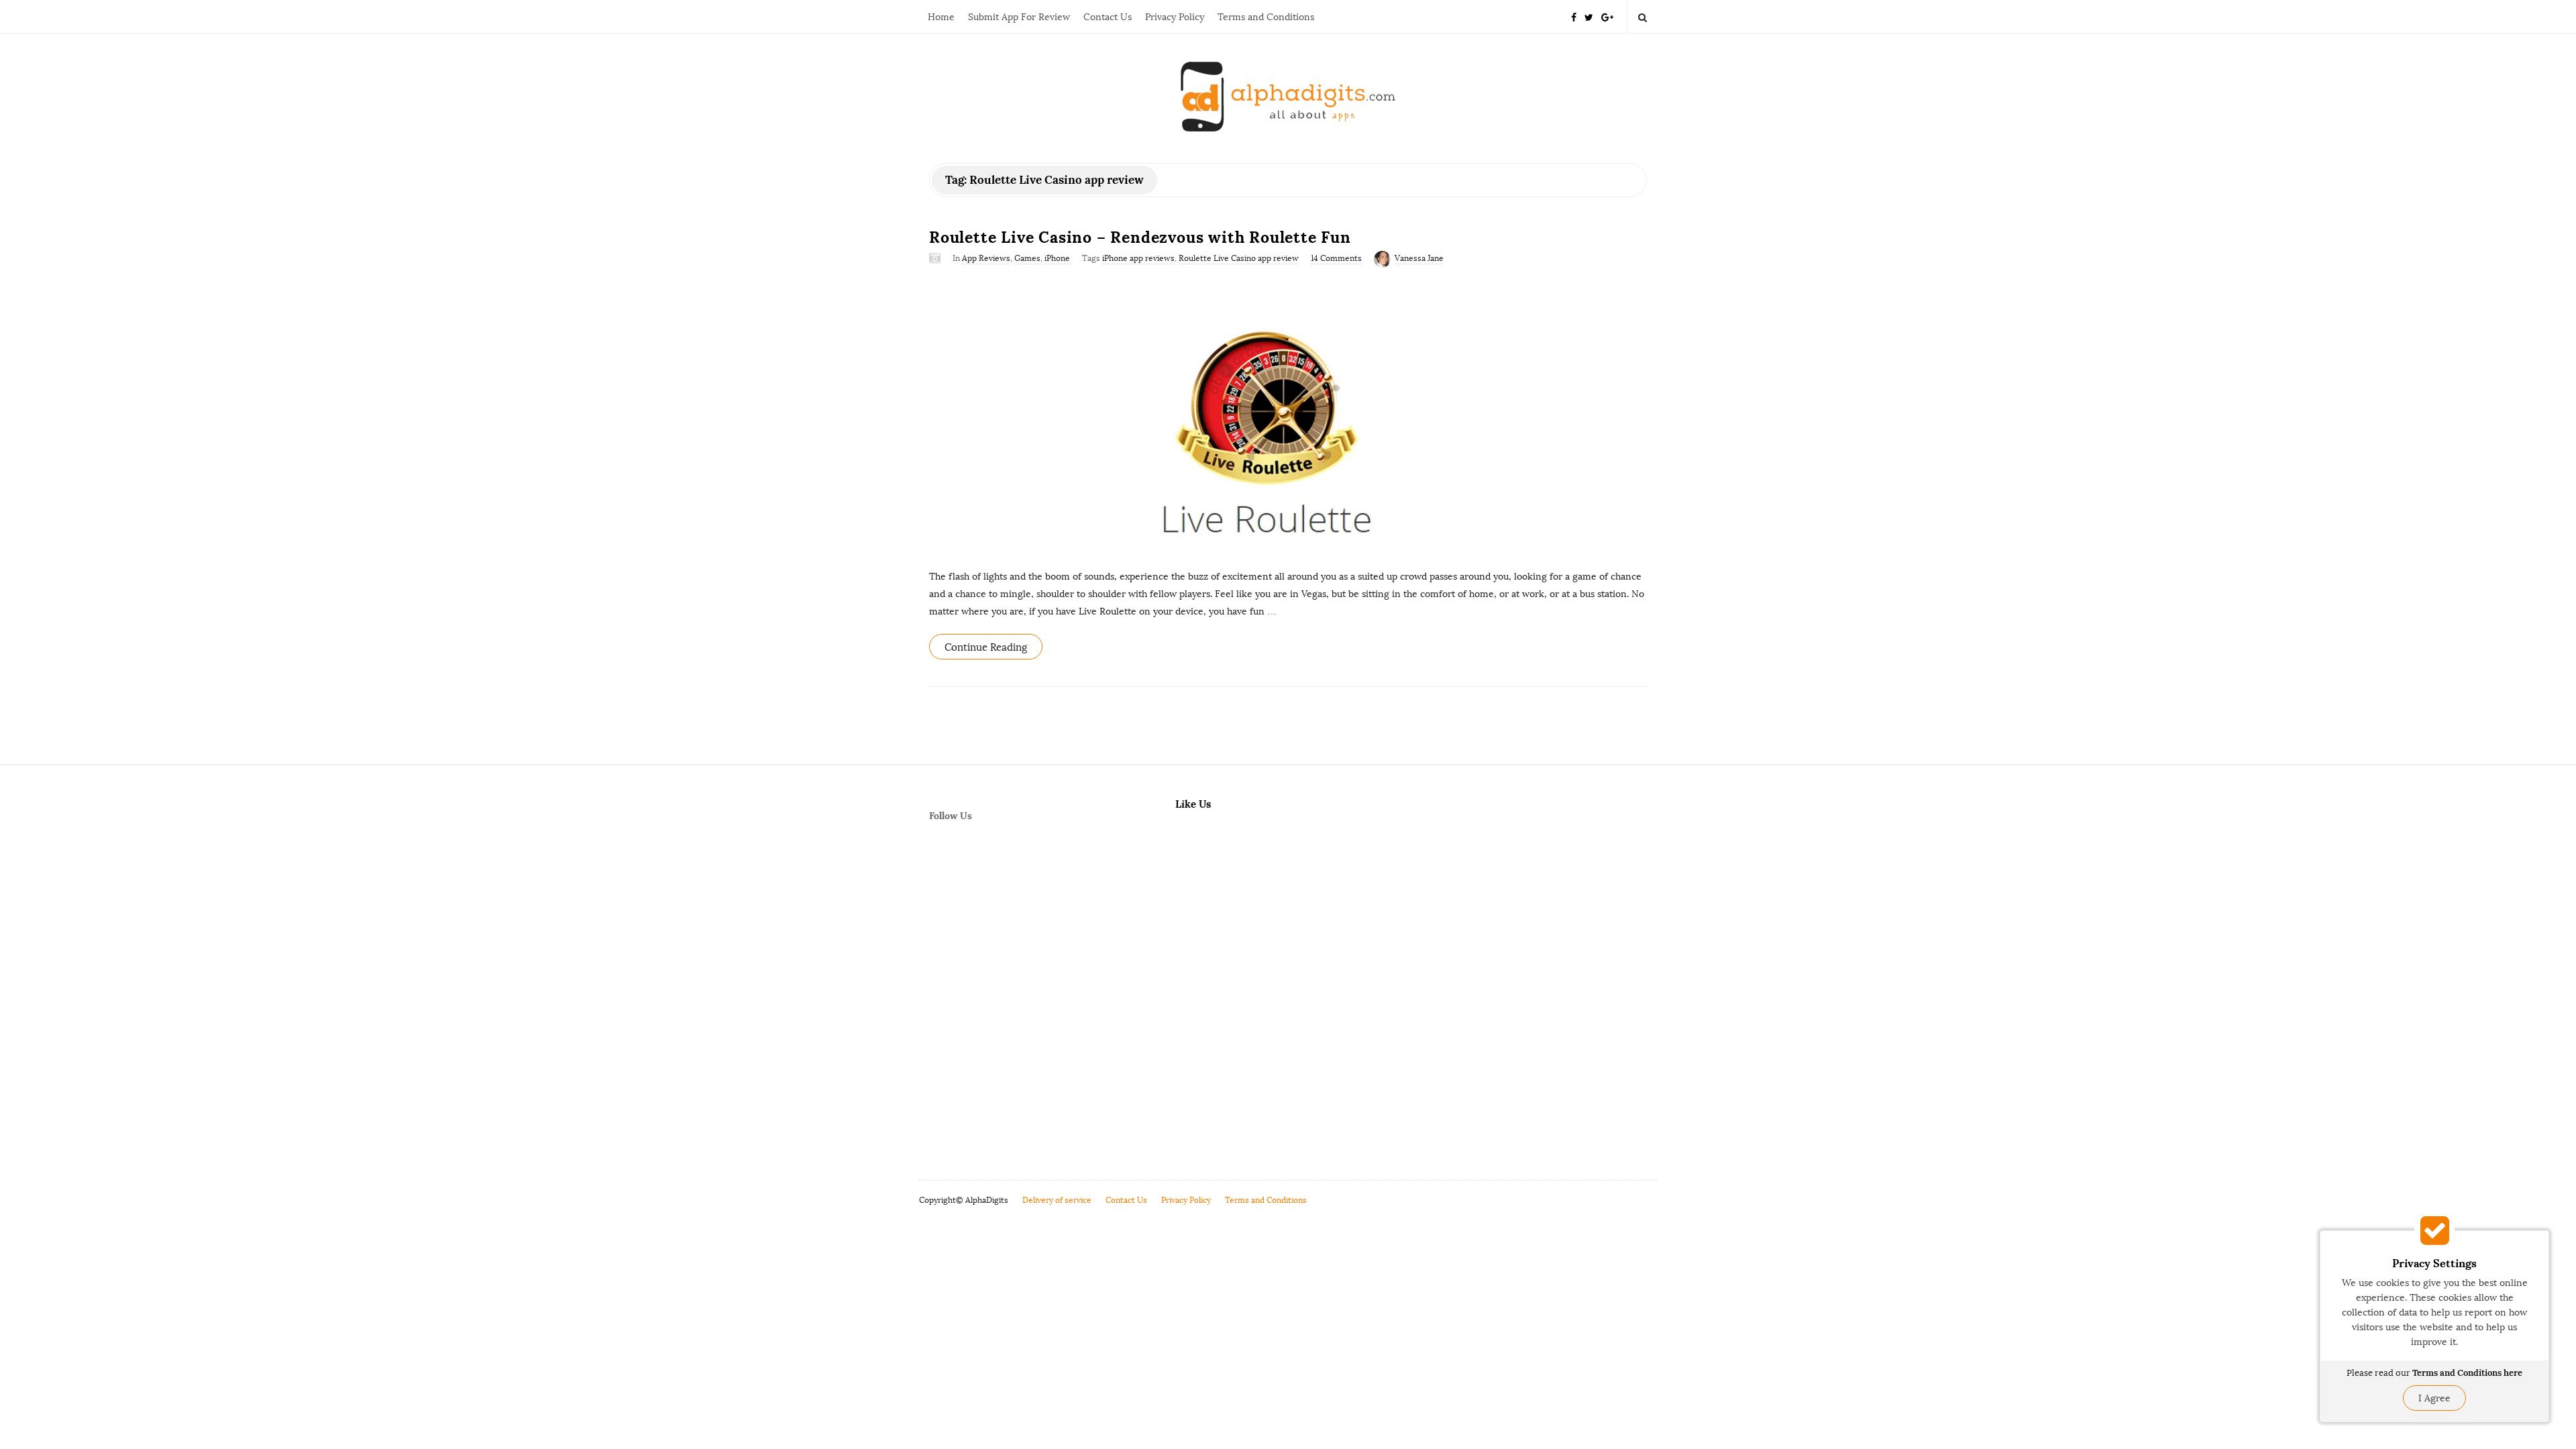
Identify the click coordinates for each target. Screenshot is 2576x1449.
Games (1027, 258)
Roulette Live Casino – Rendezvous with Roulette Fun (1140, 237)
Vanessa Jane (1419, 258)
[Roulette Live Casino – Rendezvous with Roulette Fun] (1288, 416)
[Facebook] (1574, 16)
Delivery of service (1057, 1200)
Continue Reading (986, 647)
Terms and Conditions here (2467, 1373)
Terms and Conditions (1266, 17)
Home (941, 17)
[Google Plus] (1607, 16)
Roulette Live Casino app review (1239, 258)
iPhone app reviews (1138, 258)
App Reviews (986, 258)
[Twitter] (1589, 16)
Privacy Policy (1175, 17)
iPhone (1057, 258)
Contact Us (1108, 17)
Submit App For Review (1019, 17)
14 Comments (1336, 258)
